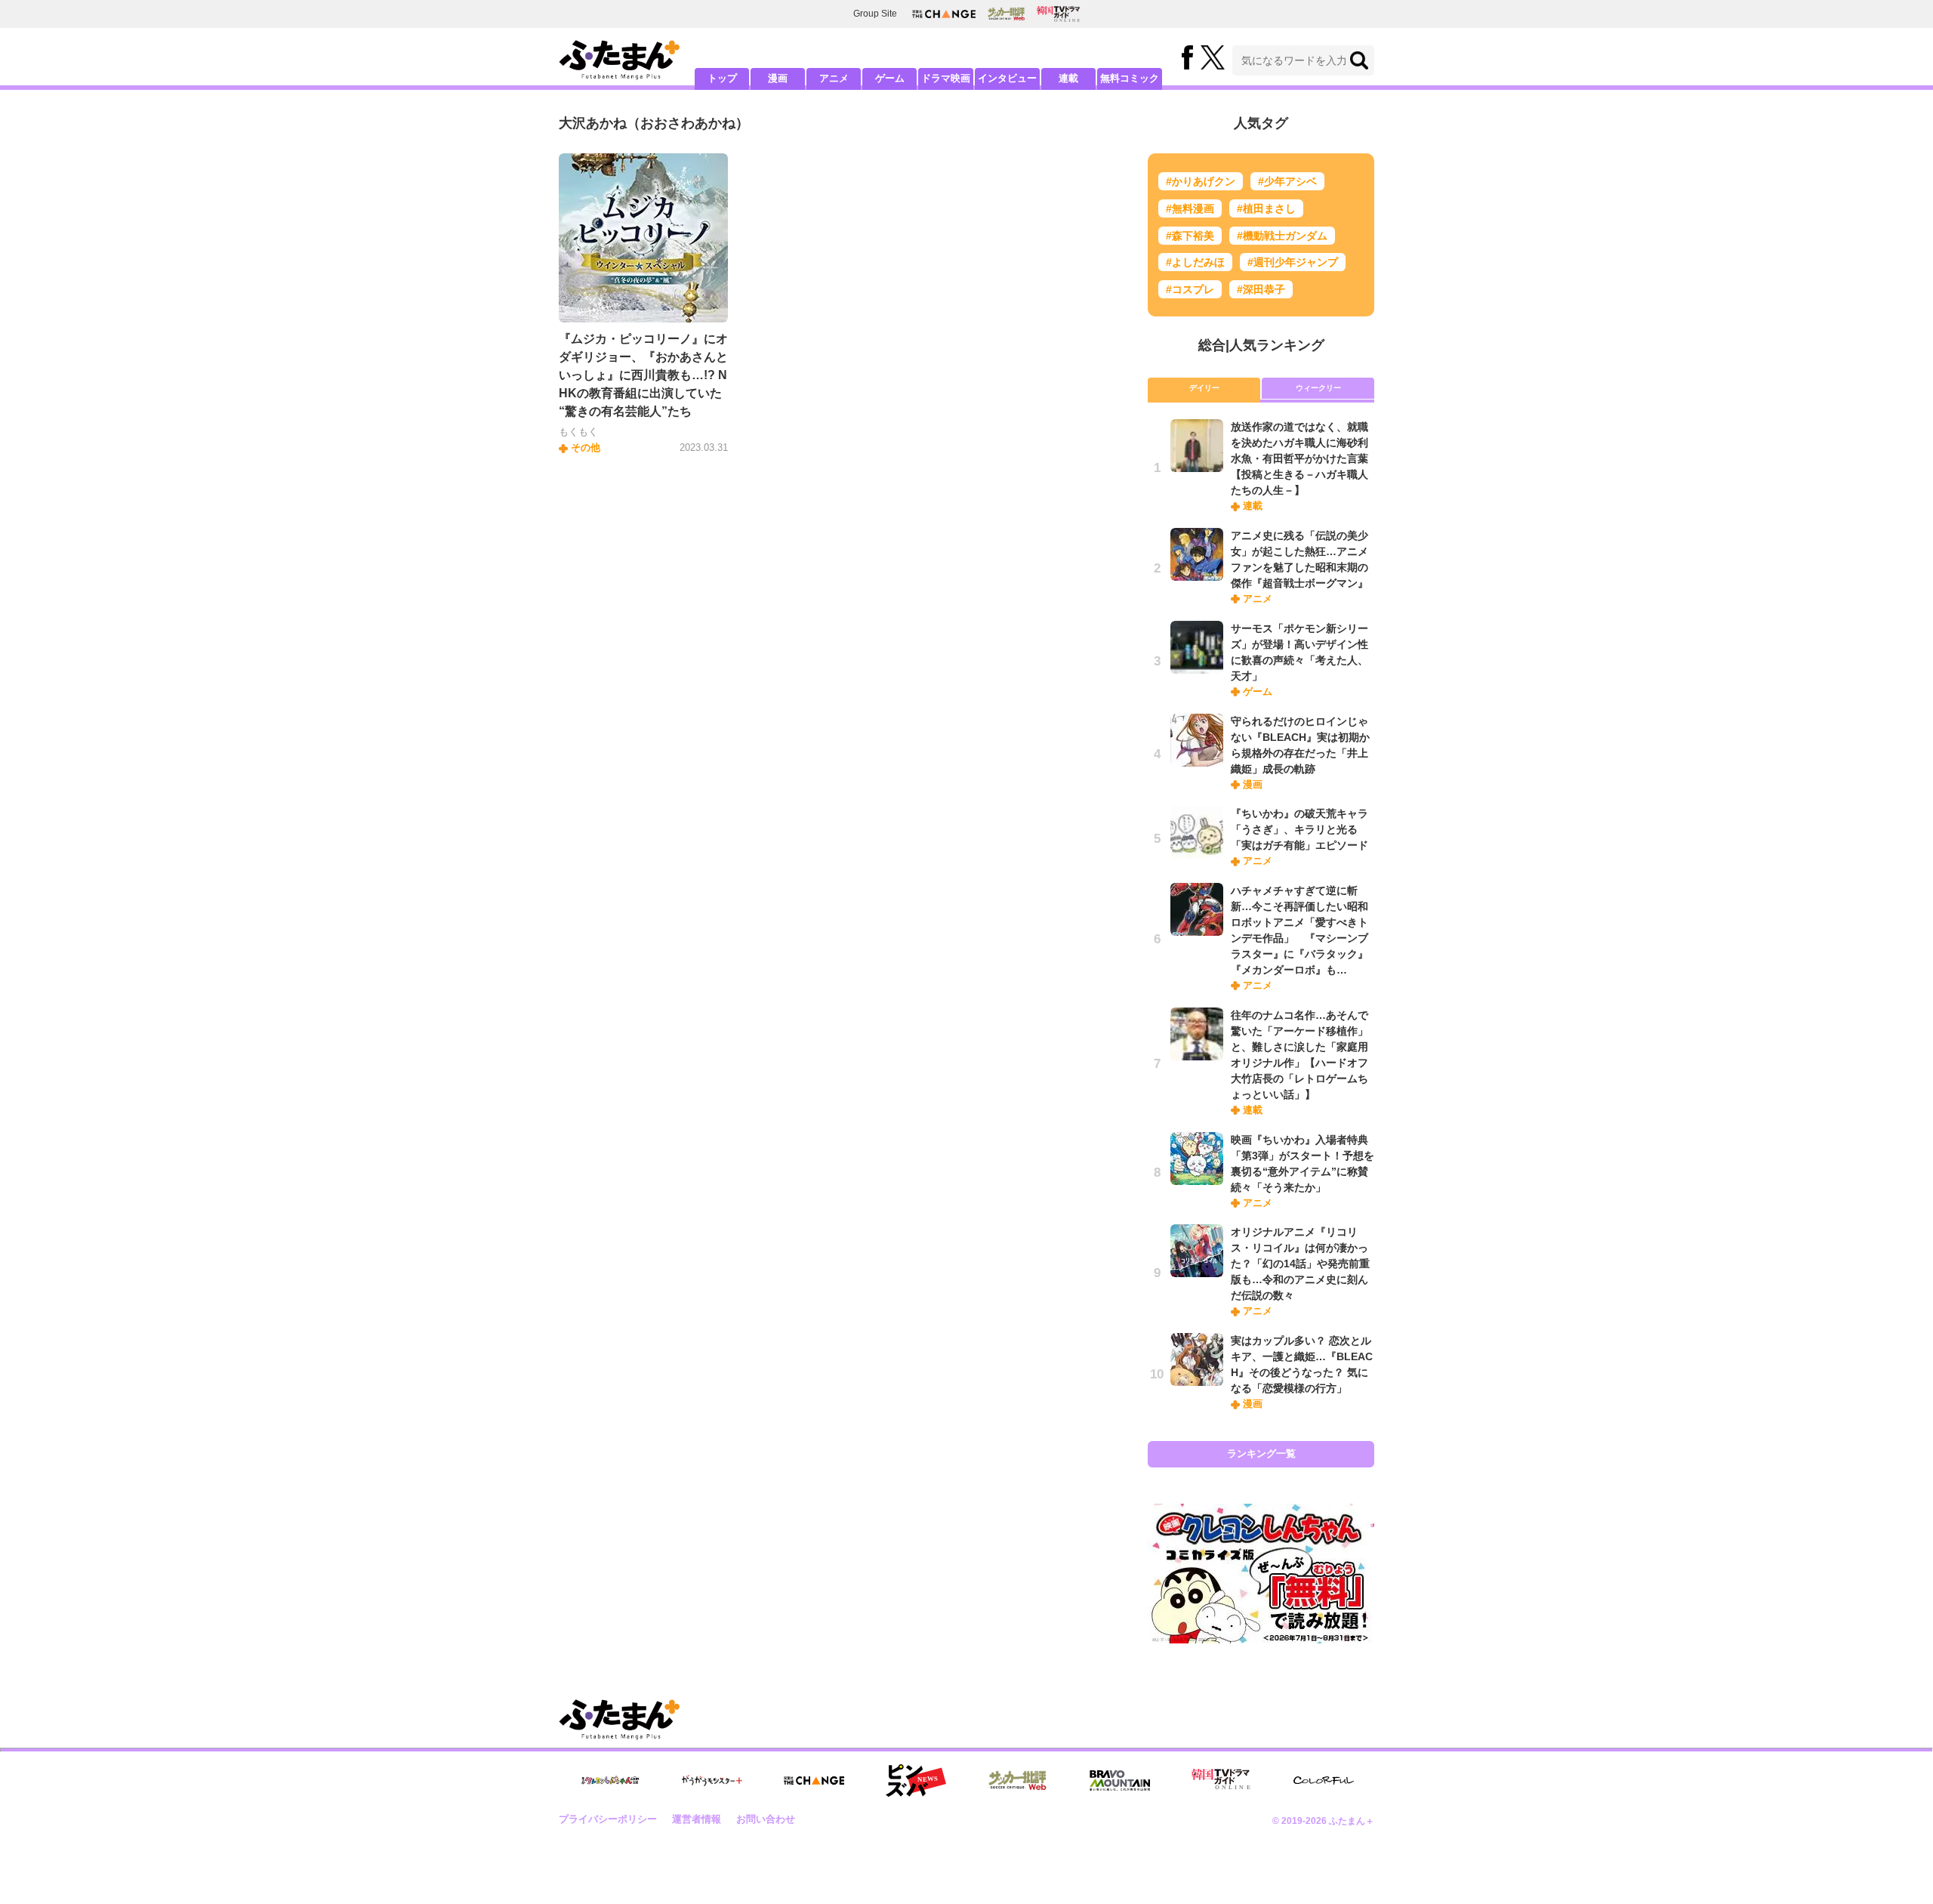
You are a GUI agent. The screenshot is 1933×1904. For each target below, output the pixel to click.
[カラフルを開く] (1324, 1781)
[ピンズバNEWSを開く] (916, 1781)
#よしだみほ (1195, 262)
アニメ (834, 78)
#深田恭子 (1261, 289)
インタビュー (1007, 78)
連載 (1068, 78)
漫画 (778, 78)
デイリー (1204, 388)
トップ (722, 78)
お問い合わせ (766, 1819)
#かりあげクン (1201, 181)
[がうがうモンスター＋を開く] (712, 1780)
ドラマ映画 (946, 78)
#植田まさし (1266, 208)
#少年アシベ (1287, 181)
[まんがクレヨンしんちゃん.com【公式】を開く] (610, 1781)
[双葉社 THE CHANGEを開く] (944, 14)
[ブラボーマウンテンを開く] (1120, 1781)
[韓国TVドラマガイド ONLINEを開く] (1058, 14)
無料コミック (1130, 78)
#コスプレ (1190, 289)
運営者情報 (697, 1819)
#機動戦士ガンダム (1282, 236)
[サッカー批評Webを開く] (1006, 14)
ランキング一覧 (1261, 1453)
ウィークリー (1318, 388)
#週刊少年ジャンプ (1293, 262)
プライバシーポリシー (608, 1819)
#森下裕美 (1190, 236)
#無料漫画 (1190, 208)
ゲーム (890, 78)
